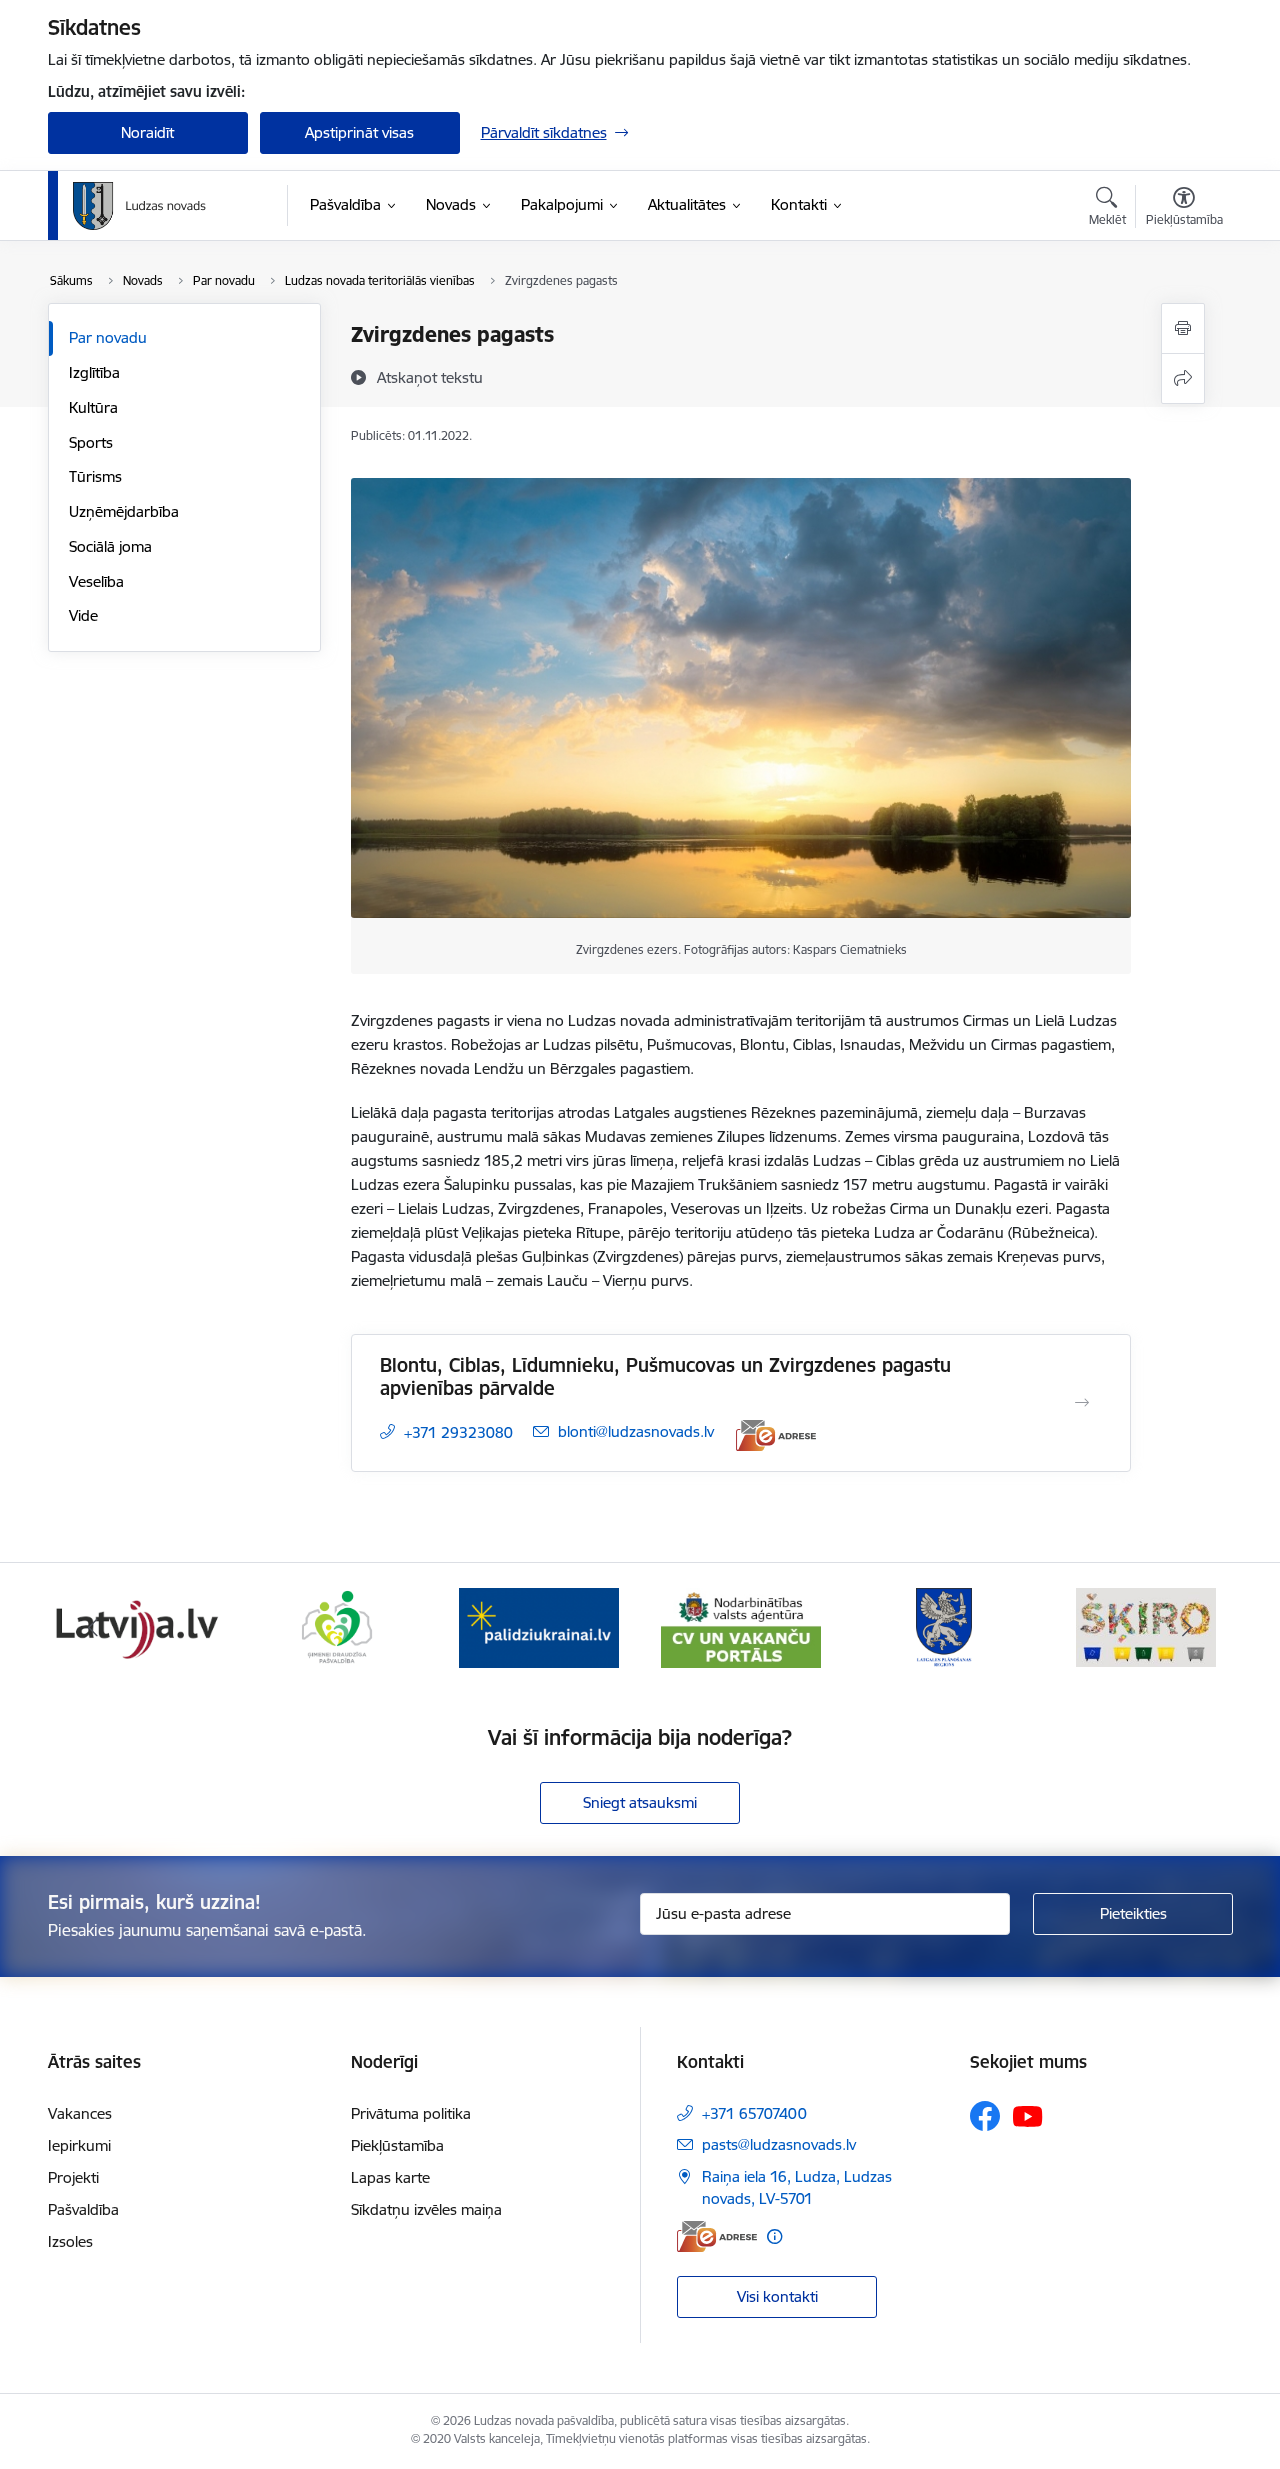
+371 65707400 (754, 2113)
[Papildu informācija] (774, 2236)
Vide (83, 615)
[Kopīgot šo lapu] (1183, 378)
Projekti (73, 2177)
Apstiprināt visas (359, 132)
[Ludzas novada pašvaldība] (139, 206)
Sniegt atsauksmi (640, 1802)
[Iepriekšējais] (94, 1628)
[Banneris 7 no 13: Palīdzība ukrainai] (539, 1626)
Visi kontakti (777, 2296)
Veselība (96, 581)
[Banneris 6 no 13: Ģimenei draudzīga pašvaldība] (336, 1626)
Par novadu (108, 337)
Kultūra (93, 407)
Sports (91, 442)
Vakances (80, 2113)
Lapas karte (390, 2177)
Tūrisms (95, 476)
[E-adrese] (776, 1435)
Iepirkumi (79, 2145)
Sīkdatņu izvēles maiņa (426, 2209)
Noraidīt (147, 132)
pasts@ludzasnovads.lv (779, 2144)
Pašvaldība (83, 2209)
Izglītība (94, 372)
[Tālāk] (1187, 1628)
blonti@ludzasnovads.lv (636, 1431)
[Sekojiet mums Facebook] (985, 2116)
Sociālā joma (110, 546)
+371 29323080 (458, 1432)
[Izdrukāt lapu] (1183, 328)
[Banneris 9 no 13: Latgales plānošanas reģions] (944, 1626)
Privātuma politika (411, 2113)
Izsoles (70, 2241)
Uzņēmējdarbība (124, 511)
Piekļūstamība (397, 2145)
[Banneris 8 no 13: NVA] (741, 1626)
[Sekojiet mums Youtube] (1028, 2115)
